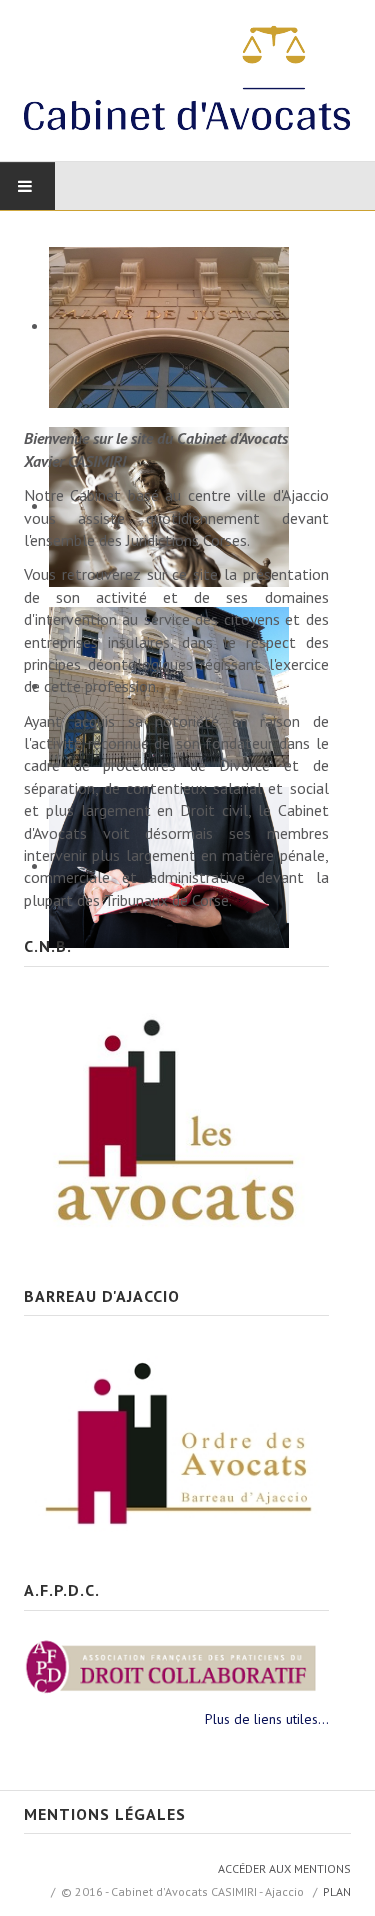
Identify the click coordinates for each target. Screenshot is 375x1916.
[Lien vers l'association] (176, 1665)
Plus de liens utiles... (267, 1719)
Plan (337, 1891)
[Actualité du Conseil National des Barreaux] (176, 1118)
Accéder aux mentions (284, 1868)
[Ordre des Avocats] (176, 1440)
